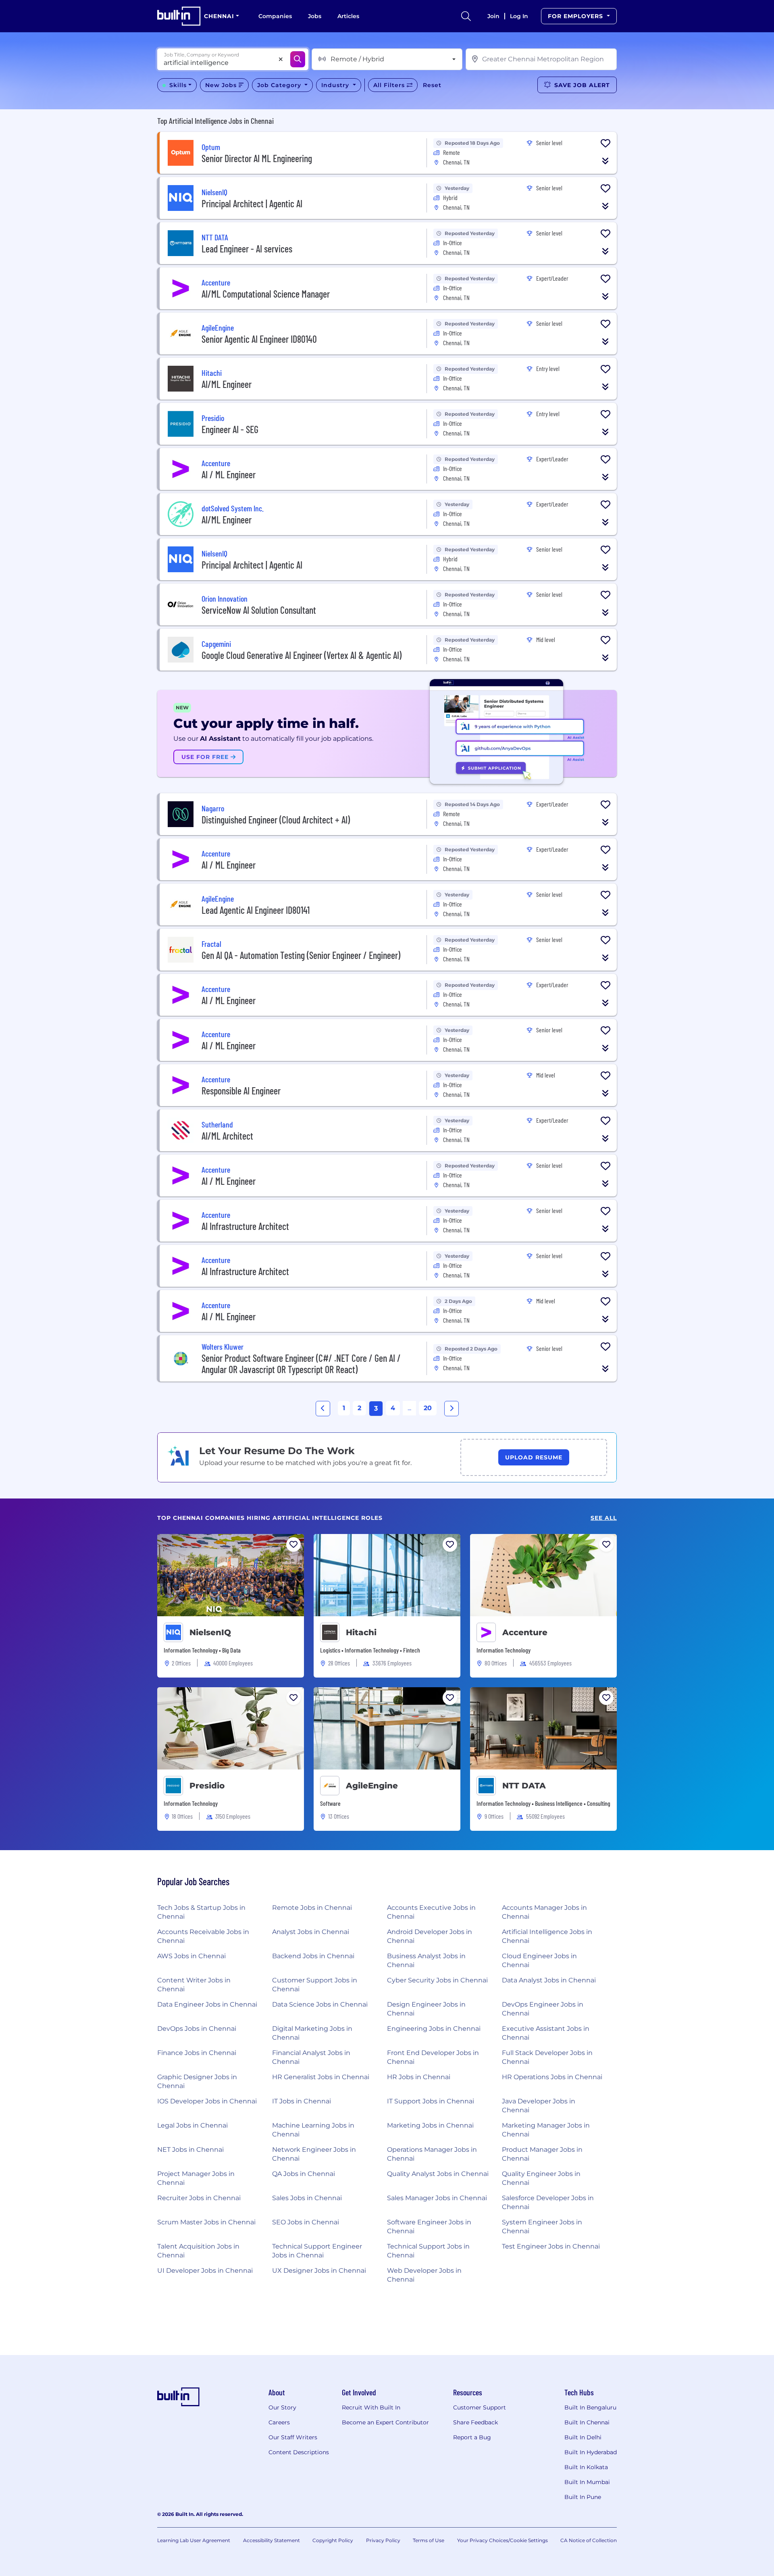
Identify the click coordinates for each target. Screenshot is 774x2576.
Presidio (207, 1786)
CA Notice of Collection (589, 2540)
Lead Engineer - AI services (247, 249)
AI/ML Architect (227, 1136)
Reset (432, 85)
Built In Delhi (583, 2437)
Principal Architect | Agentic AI (252, 203)
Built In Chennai (587, 2422)
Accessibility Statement (272, 2540)
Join (493, 16)
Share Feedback (475, 2422)
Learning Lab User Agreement (194, 2540)
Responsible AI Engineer (241, 1091)
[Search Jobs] (298, 59)
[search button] (466, 16)
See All (604, 1518)
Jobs (315, 16)
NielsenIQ (210, 1632)
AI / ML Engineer (229, 474)
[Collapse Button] (605, 161)
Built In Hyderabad (591, 2452)
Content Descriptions (299, 2452)
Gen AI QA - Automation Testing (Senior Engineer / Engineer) (301, 955)
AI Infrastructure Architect (245, 1226)
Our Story (282, 2407)
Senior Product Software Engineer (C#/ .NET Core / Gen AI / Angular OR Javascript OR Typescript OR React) (301, 1364)
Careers (279, 2422)
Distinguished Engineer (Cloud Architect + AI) (276, 820)
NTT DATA (524, 1786)
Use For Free (206, 757)
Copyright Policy (333, 2540)
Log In (519, 16)
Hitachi (361, 1632)
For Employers (576, 16)
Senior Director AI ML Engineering (257, 158)
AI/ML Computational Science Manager (266, 294)
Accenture (525, 1632)
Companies (275, 16)
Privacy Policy (383, 2540)
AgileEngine (372, 1786)
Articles (348, 16)
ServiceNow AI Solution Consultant (259, 610)
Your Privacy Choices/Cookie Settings (502, 2540)
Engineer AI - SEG (230, 429)
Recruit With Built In (371, 2407)
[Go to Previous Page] (323, 1409)
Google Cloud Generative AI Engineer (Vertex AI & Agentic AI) (302, 655)
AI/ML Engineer (227, 384)
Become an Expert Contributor (385, 2422)
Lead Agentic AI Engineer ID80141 (256, 910)
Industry (336, 85)
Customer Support (480, 2407)
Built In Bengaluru (590, 2407)
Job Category (280, 85)
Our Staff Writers (293, 2437)
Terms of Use (429, 2540)
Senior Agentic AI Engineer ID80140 (259, 339)
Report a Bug (472, 2437)
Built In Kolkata (586, 2467)
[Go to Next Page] (451, 1409)
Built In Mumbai (587, 2482)
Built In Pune (583, 2497)
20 (428, 1408)
